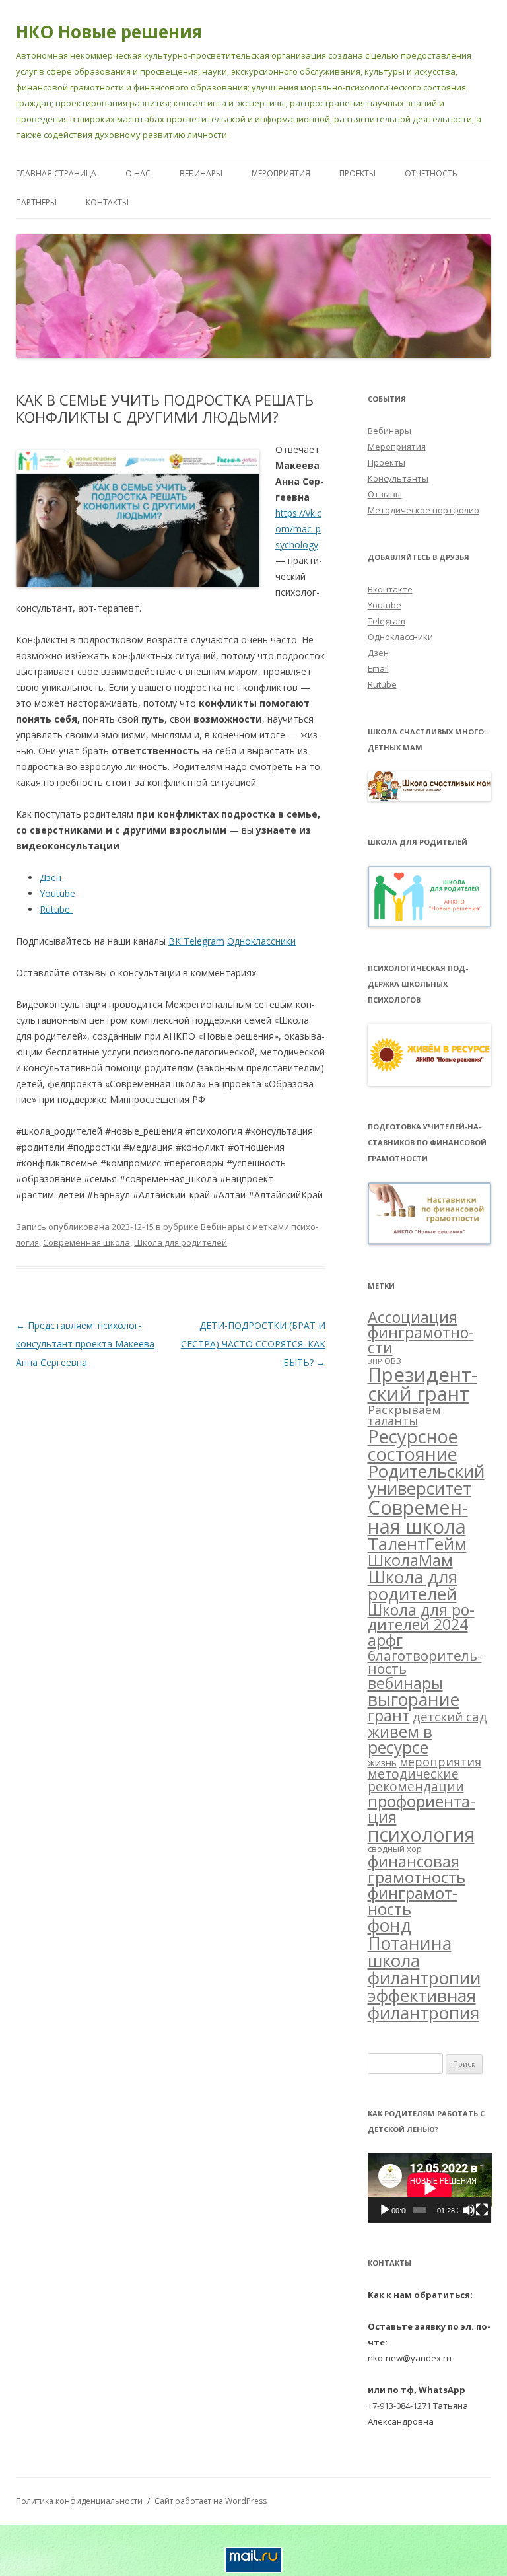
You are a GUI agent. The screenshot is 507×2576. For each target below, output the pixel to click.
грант (389, 1716)
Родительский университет (426, 1480)
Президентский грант (422, 1384)
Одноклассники (400, 637)
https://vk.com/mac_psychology (298, 529)
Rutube (382, 684)
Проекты (357, 173)
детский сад (450, 1716)
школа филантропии (424, 1969)
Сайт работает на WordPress (211, 2501)
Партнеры (36, 202)
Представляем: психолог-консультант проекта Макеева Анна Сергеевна (85, 1344)
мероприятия (440, 1762)
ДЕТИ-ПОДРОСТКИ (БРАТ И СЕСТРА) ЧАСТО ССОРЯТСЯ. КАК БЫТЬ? (253, 1344)
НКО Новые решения (109, 32)
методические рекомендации (416, 1780)
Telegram (387, 621)
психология (421, 1834)
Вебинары (201, 173)
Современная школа (86, 1242)
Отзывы (385, 494)
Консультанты (398, 478)
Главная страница (56, 173)
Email (378, 668)
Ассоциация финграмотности (421, 1333)
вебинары (405, 1683)
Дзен (378, 653)
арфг (385, 1640)
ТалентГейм (417, 1544)
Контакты (107, 202)
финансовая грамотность (417, 1869)
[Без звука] (469, 2210)
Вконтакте (390, 589)
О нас (138, 173)
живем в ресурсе (400, 1740)
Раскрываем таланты (404, 1415)
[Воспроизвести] (385, 2210)
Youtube (385, 605)
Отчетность (431, 173)
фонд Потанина (410, 1934)
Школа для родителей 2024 (421, 1618)
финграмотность (413, 1901)
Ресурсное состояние (413, 1445)
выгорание (414, 1699)
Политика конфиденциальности (79, 2501)
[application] (430, 2188)
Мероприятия (281, 173)
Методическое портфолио (423, 510)
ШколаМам (410, 1560)
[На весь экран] (482, 2210)
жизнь (382, 1762)
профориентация (422, 1809)
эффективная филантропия (423, 2004)
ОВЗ (393, 1361)
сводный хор (395, 1849)
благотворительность (425, 1662)
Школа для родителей (181, 1242)
